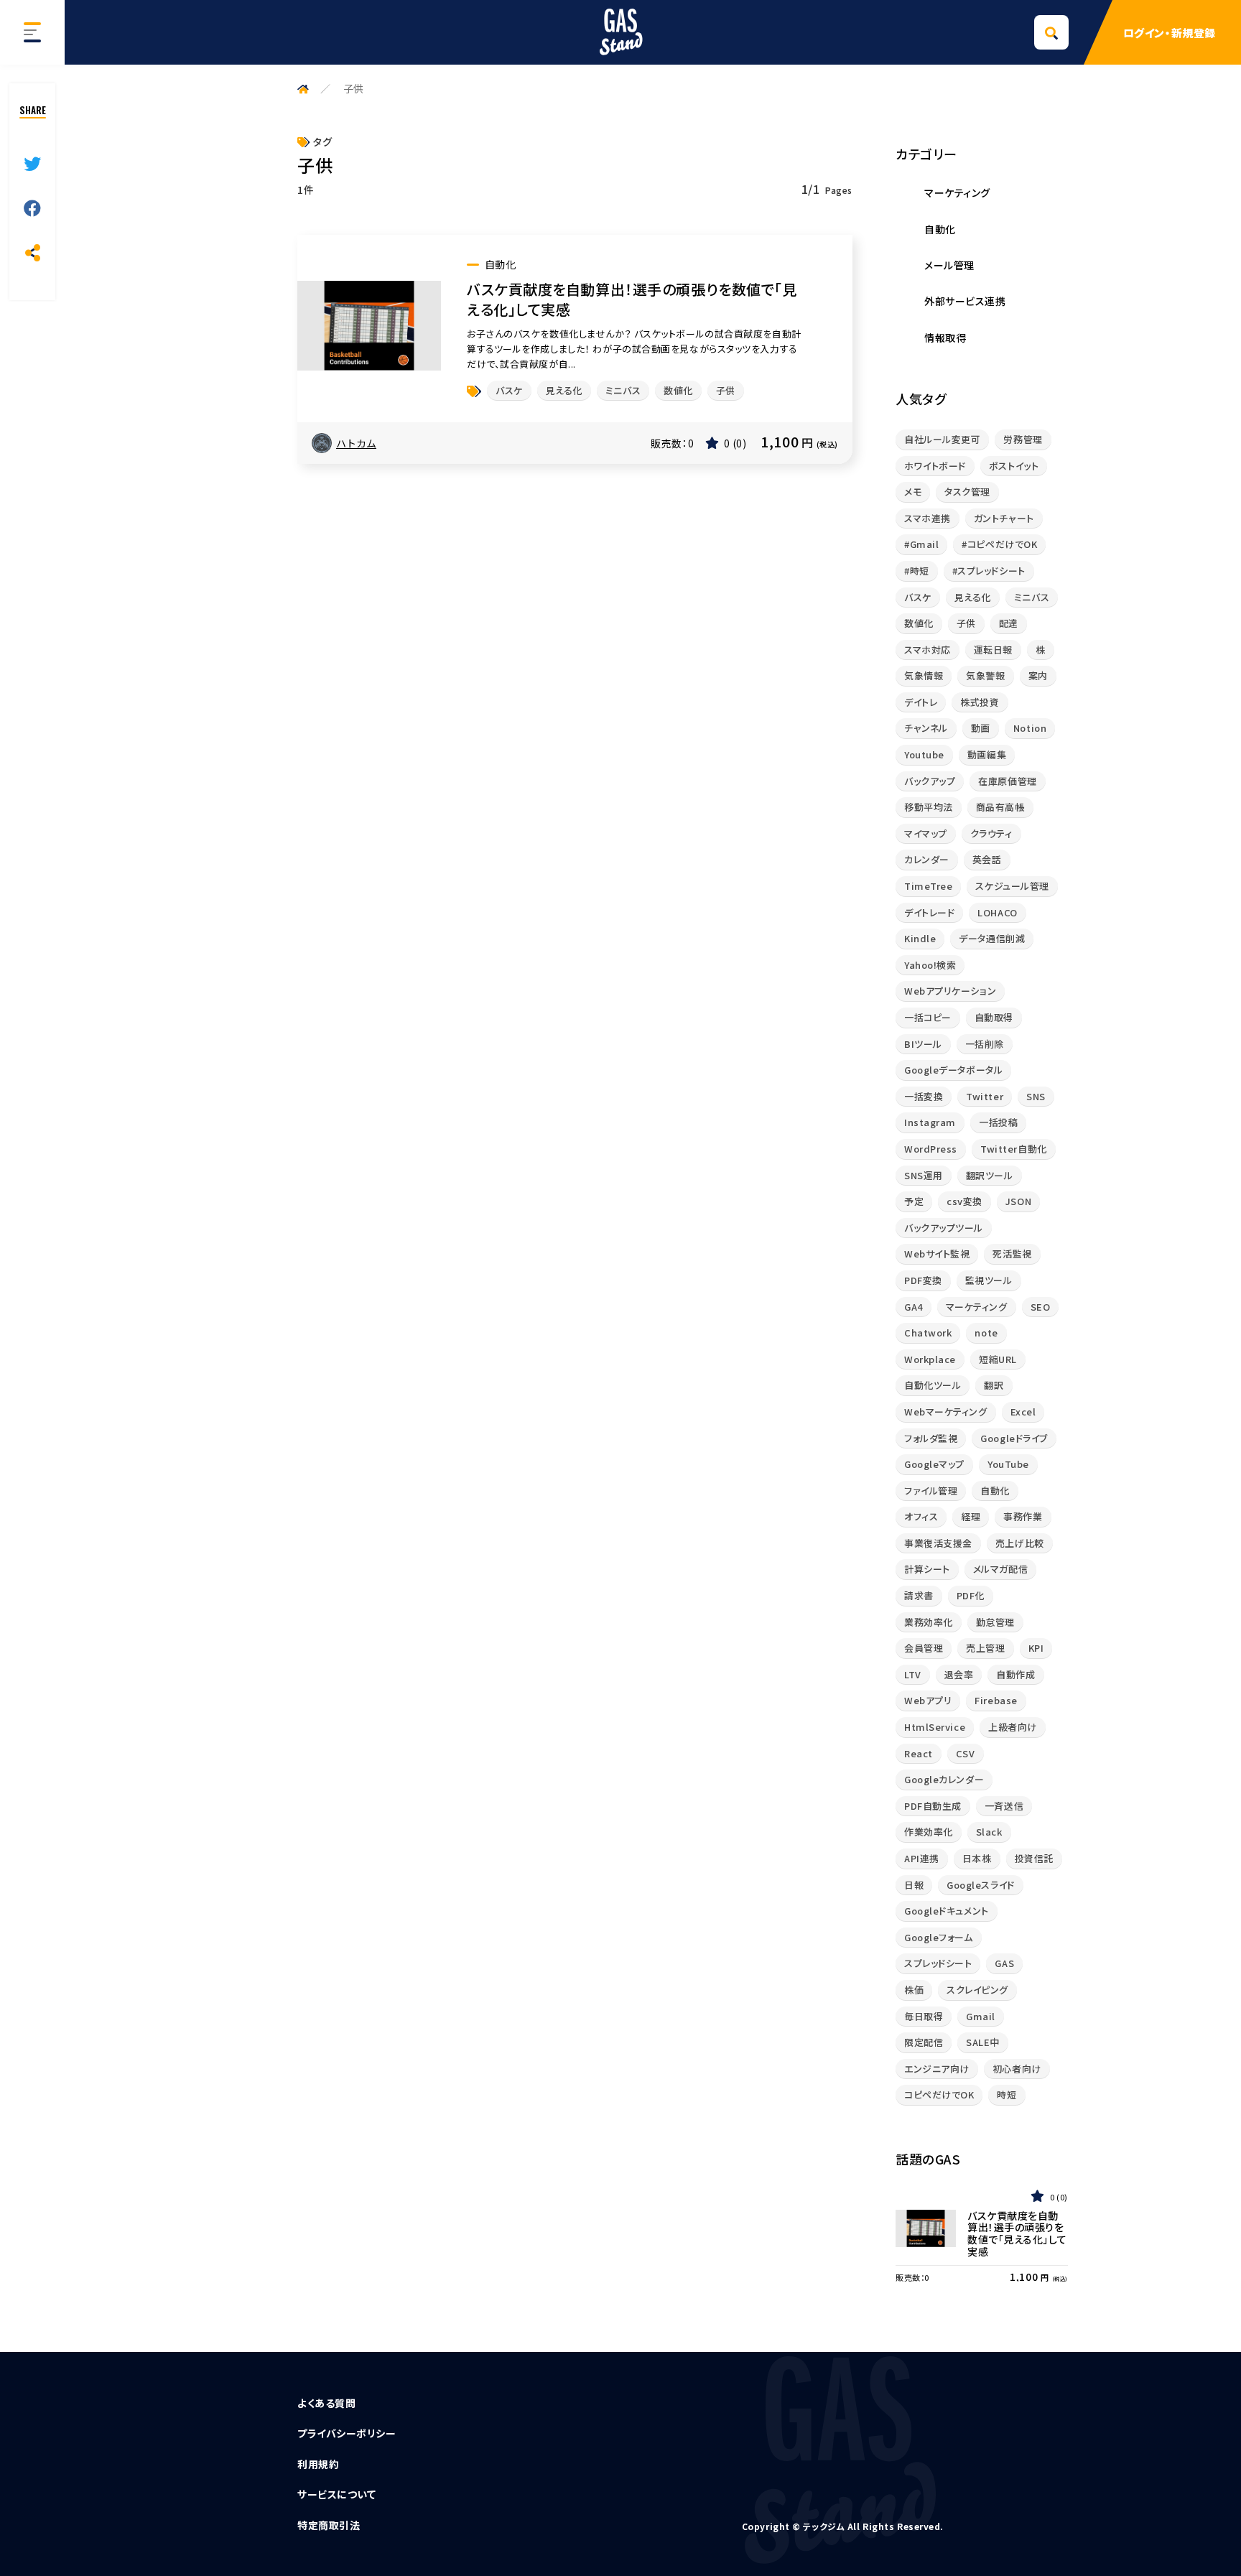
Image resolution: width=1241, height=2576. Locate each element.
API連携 (922, 1858)
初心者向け (1017, 2069)
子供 (726, 390)
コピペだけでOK (939, 2094)
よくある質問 (326, 2403)
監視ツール (989, 1280)
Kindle (920, 938)
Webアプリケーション (950, 991)
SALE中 (983, 2042)
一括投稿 (998, 1122)
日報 (914, 1885)
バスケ (509, 390)
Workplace (930, 1359)
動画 (981, 728)
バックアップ (930, 781)
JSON (1018, 1201)
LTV (913, 1674)
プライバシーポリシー (347, 2433)
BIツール (923, 1044)
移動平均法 (929, 807)
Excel (1023, 1412)
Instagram (930, 1122)
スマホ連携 (928, 518)
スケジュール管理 (1012, 886)
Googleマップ (934, 1464)
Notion (1030, 728)
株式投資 (980, 702)
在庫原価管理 (1007, 781)
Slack (989, 1832)
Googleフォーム (939, 1937)
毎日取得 (924, 2016)
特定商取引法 (329, 2525)
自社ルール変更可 (942, 439)
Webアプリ (928, 1700)
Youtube (924, 754)
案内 (1038, 675)
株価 (914, 1990)
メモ (913, 492)
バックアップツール (944, 1228)
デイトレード (929, 912)
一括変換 (924, 1096)
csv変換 (965, 1201)
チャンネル (926, 728)
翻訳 (994, 1385)
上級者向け (1013, 1727)
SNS (1036, 1096)
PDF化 (971, 1595)
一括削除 (985, 1044)
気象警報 (985, 675)
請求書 (919, 1595)
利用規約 (318, 2464)
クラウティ (991, 833)
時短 (1007, 2094)
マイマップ (926, 833)
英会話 (987, 859)
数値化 (678, 390)
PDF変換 (923, 1280)
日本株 (977, 1858)
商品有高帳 (1000, 807)
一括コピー (928, 1017)
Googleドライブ (1014, 1438)
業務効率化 (929, 1622)
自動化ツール (933, 1385)
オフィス (921, 1516)
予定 (914, 1201)
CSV (966, 1753)
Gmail (981, 2016)
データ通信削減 (992, 938)
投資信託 (1034, 1858)
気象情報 (924, 675)
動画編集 (987, 754)
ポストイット (1014, 466)
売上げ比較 (1020, 1543)
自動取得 (994, 1017)
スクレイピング (977, 1990)
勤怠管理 (995, 1622)
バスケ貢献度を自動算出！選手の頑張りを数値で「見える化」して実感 (632, 299)
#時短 (917, 571)
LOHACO (997, 912)
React (919, 1753)
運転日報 (993, 650)
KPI (1036, 1648)
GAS (1004, 1963)
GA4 (914, 1307)
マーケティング (977, 1307)
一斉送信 (1004, 1806)
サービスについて (336, 2494)
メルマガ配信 (1000, 1569)
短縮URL (998, 1359)
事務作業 (1023, 1516)
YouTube (1008, 1464)
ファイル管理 (931, 1491)
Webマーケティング (946, 1412)
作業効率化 (929, 1832)
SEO (1041, 1307)
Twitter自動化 (1014, 1149)
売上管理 (985, 1648)
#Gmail (921, 544)
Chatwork (928, 1333)
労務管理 (1023, 439)
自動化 (995, 1491)
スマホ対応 (928, 650)
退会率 (959, 1674)
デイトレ (921, 702)
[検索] (1051, 32)
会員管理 (924, 1648)
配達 (1009, 623)
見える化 (564, 390)
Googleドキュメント (947, 1911)
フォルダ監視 (931, 1438)
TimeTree (928, 886)
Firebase (996, 1700)
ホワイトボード (935, 466)
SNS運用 (924, 1175)
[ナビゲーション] (32, 32)
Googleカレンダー (944, 1779)
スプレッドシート (938, 1963)
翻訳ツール (990, 1175)
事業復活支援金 (938, 1543)
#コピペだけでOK (999, 544)
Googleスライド (981, 1885)
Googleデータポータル (953, 1070)
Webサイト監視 (937, 1254)
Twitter (985, 1096)
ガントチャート (1004, 518)
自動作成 (1015, 1674)
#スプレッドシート (989, 571)
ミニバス (623, 390)
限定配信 (924, 2042)
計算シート (927, 1569)
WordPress (931, 1149)
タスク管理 (967, 492)
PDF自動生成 (933, 1806)
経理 (971, 1516)
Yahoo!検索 (930, 965)
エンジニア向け (937, 2069)
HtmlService (935, 1727)
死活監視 (1012, 1254)
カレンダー (927, 859)
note (986, 1333)
